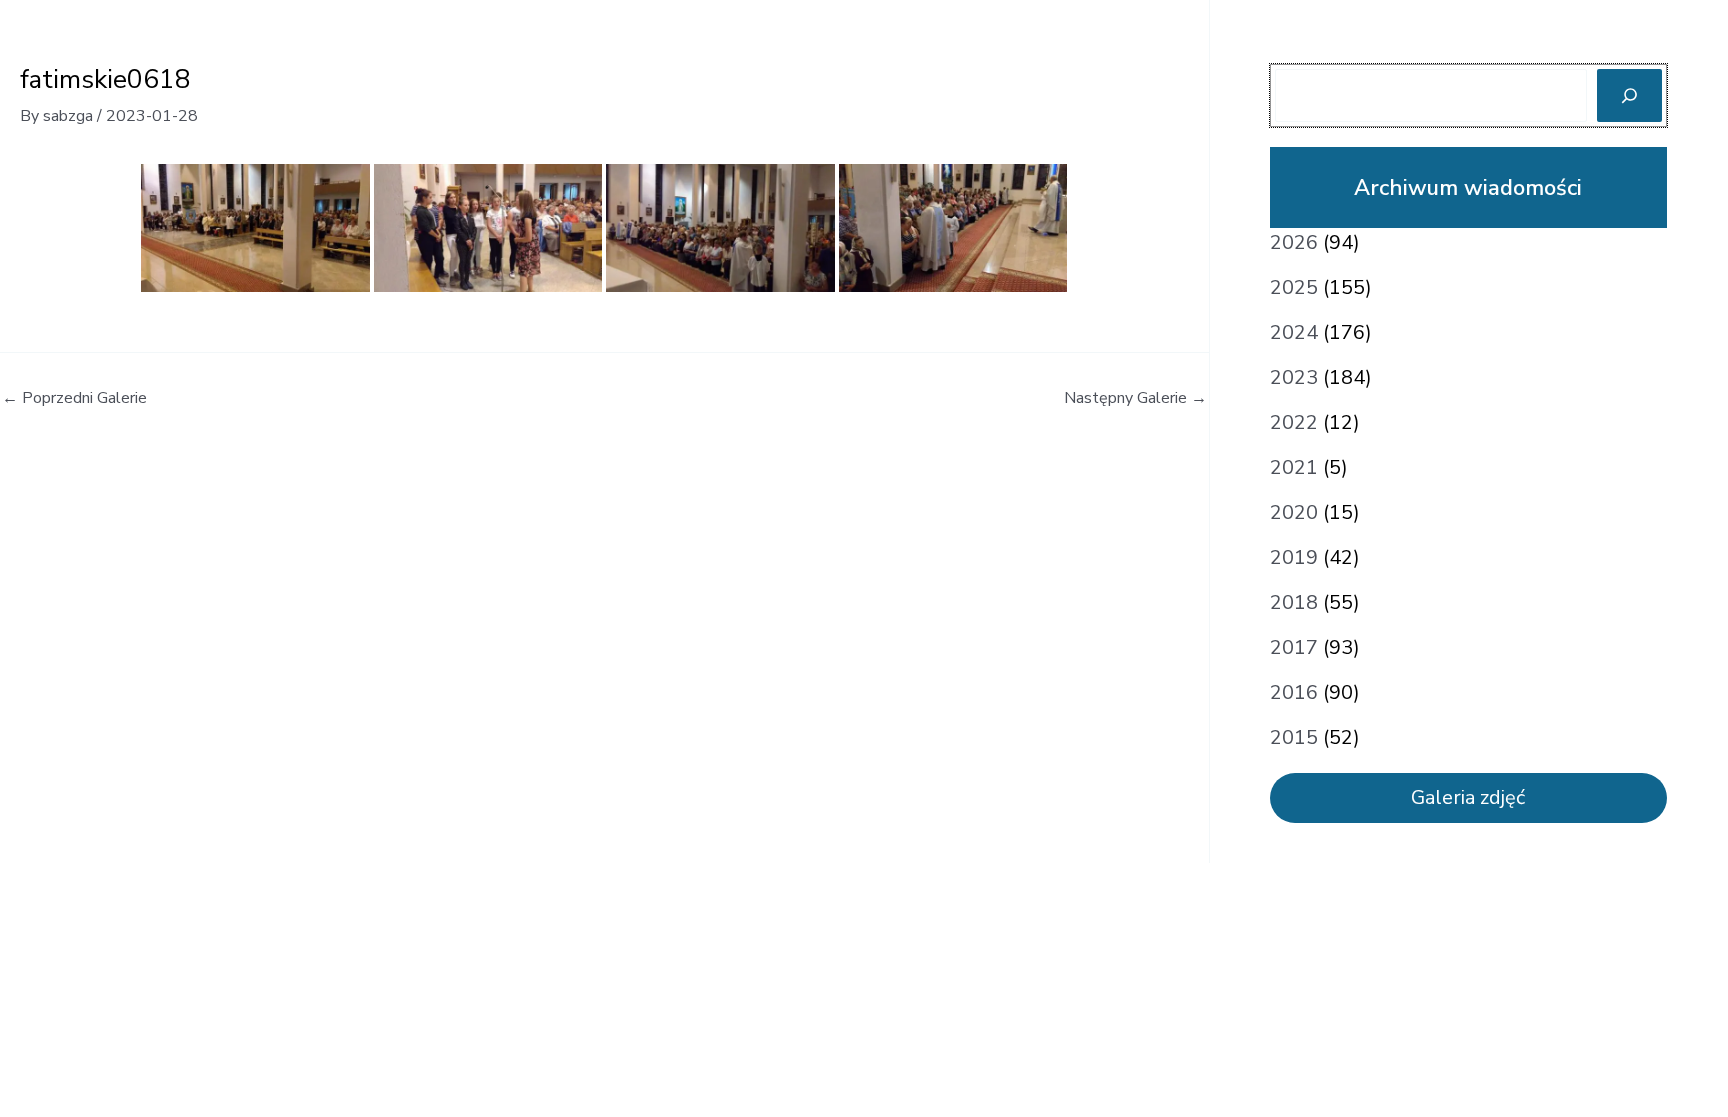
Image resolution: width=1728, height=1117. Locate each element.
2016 (1294, 692)
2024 (1294, 332)
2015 (1294, 737)
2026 (1294, 242)
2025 (1294, 287)
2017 (1294, 647)
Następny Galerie (1135, 398)
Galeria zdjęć (1468, 797)
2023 (1294, 377)
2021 (1294, 467)
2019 (1294, 557)
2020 (1294, 512)
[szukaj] (1629, 95)
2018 (1294, 602)
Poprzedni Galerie (74, 398)
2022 (1294, 422)
